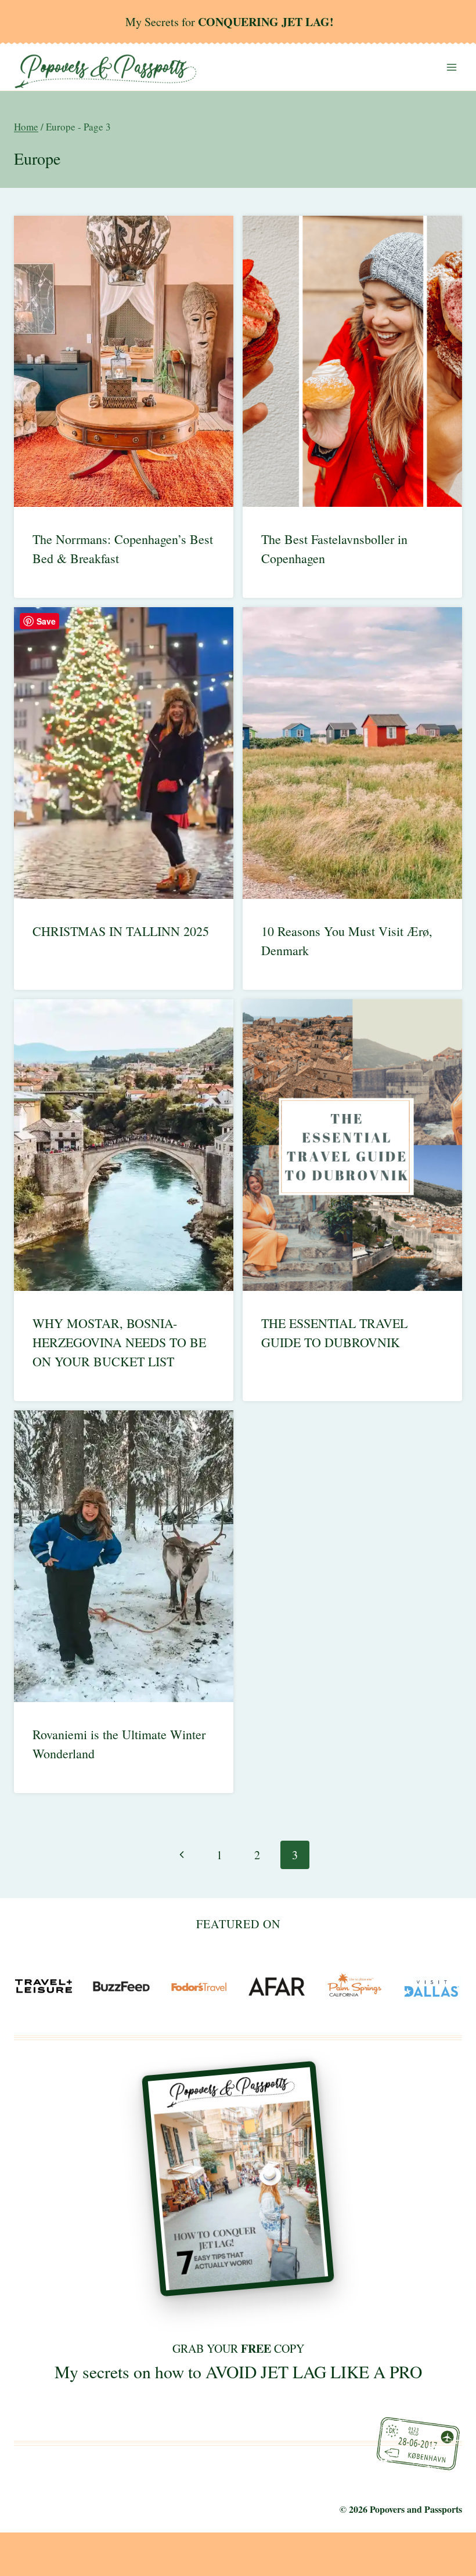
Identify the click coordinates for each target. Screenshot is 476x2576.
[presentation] (124, 362)
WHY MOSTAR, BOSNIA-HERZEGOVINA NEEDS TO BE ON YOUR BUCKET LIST (119, 1342)
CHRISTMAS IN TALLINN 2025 (121, 931)
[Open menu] (451, 67)
